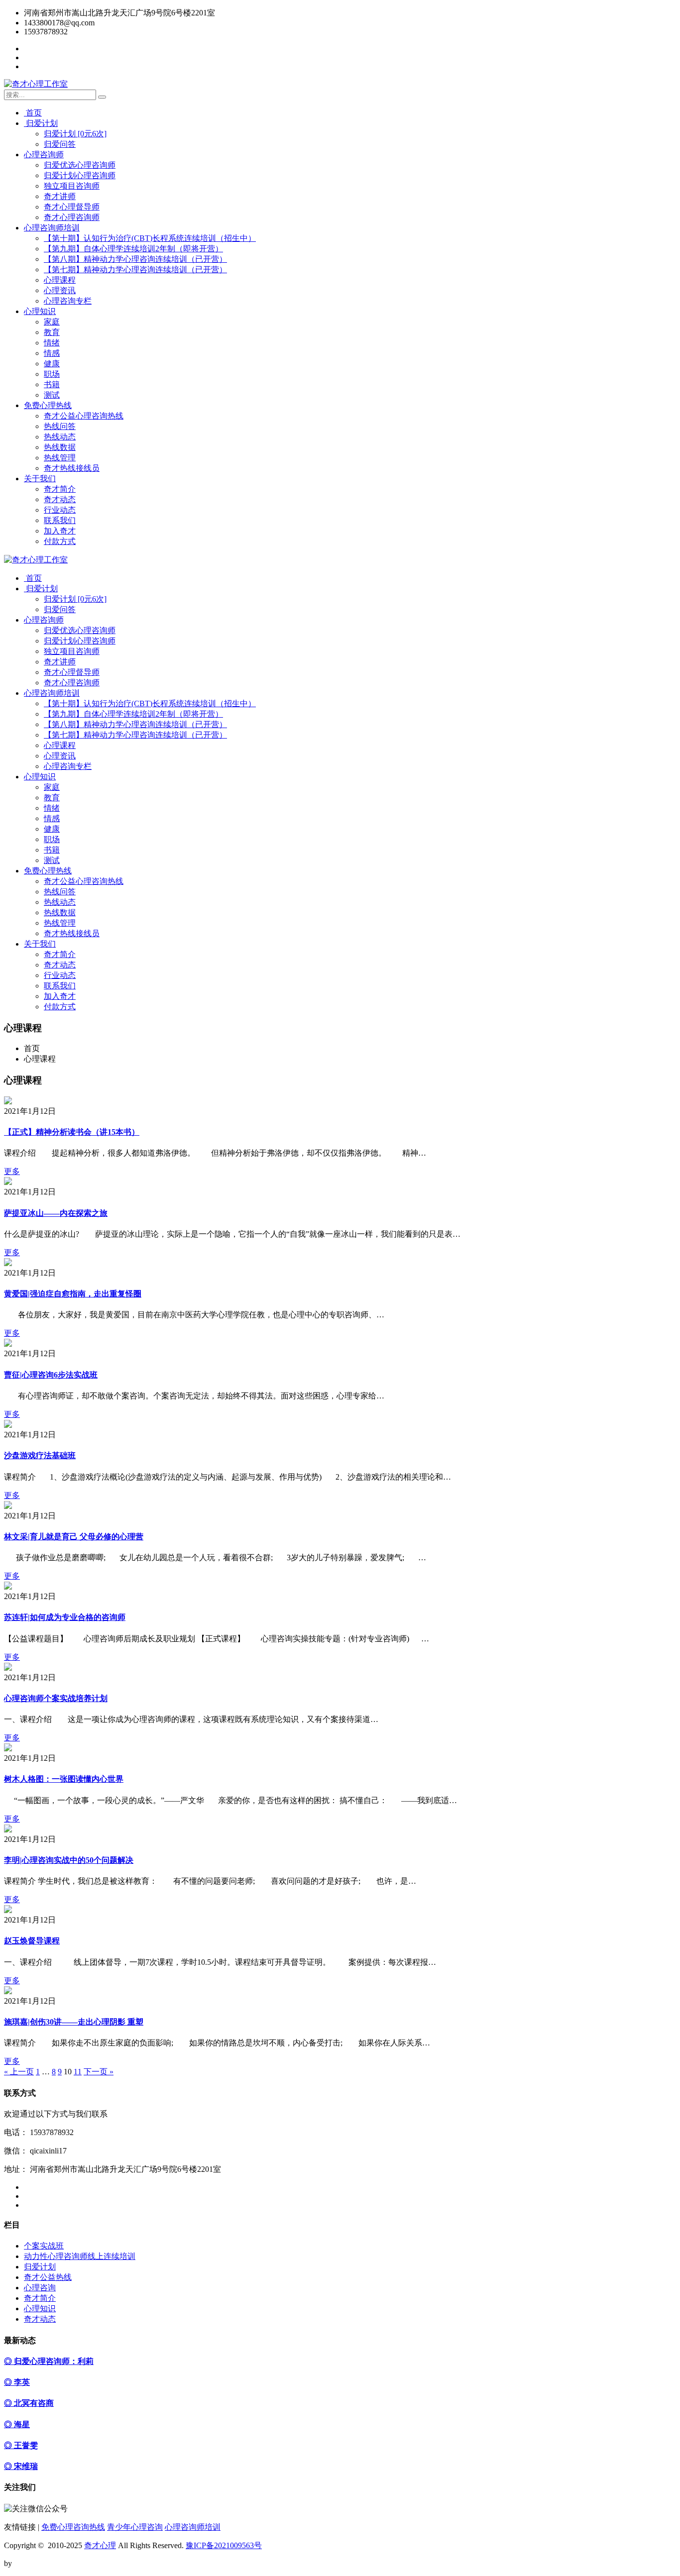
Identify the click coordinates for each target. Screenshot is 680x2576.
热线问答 (60, 426)
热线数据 (60, 447)
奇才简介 (60, 489)
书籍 (52, 384)
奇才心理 (100, 2545)
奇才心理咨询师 (72, 217)
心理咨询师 (44, 155)
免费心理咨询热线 (73, 2527)
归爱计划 (41, 123)
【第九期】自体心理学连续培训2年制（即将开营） (133, 249)
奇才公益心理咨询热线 (84, 416)
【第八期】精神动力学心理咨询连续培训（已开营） (135, 259)
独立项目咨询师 (72, 186)
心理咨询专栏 (68, 301)
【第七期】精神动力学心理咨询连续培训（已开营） (135, 269)
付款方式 (60, 541)
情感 (52, 353)
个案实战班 (44, 2246)
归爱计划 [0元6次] (75, 134)
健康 (52, 364)
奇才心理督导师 (72, 207)
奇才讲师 (60, 196)
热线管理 (60, 458)
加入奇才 (60, 531)
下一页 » (99, 2072)
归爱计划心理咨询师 (80, 175)
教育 (52, 332)
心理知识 (40, 311)
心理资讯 (60, 290)
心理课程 (60, 280)
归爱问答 (60, 144)
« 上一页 (19, 2072)
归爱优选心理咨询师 (80, 165)
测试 (52, 395)
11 (78, 2072)
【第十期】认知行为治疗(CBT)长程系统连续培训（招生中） (150, 238)
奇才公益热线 (48, 2277)
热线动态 (60, 437)
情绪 (52, 343)
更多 (12, 1171)
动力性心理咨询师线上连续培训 (80, 2256)
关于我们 (40, 479)
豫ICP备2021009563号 (224, 2545)
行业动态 (60, 510)
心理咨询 (40, 2288)
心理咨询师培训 (52, 228)
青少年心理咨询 (135, 2527)
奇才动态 (60, 499)
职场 (52, 374)
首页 (33, 113)
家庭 (52, 322)
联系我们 (60, 520)
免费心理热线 (48, 405)
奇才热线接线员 (72, 468)
